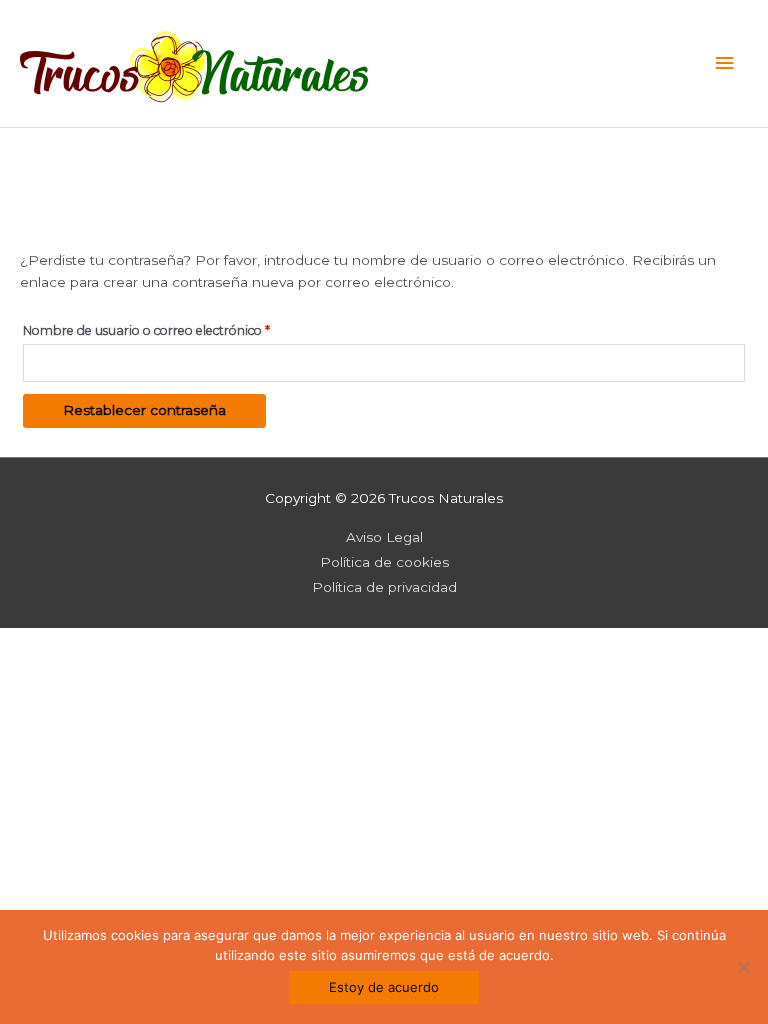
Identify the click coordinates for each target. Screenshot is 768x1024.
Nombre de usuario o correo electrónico (181, 330)
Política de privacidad (384, 587)
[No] (743, 967)
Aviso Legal (384, 537)
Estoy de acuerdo (384, 987)
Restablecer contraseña (144, 410)
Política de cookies (384, 562)
